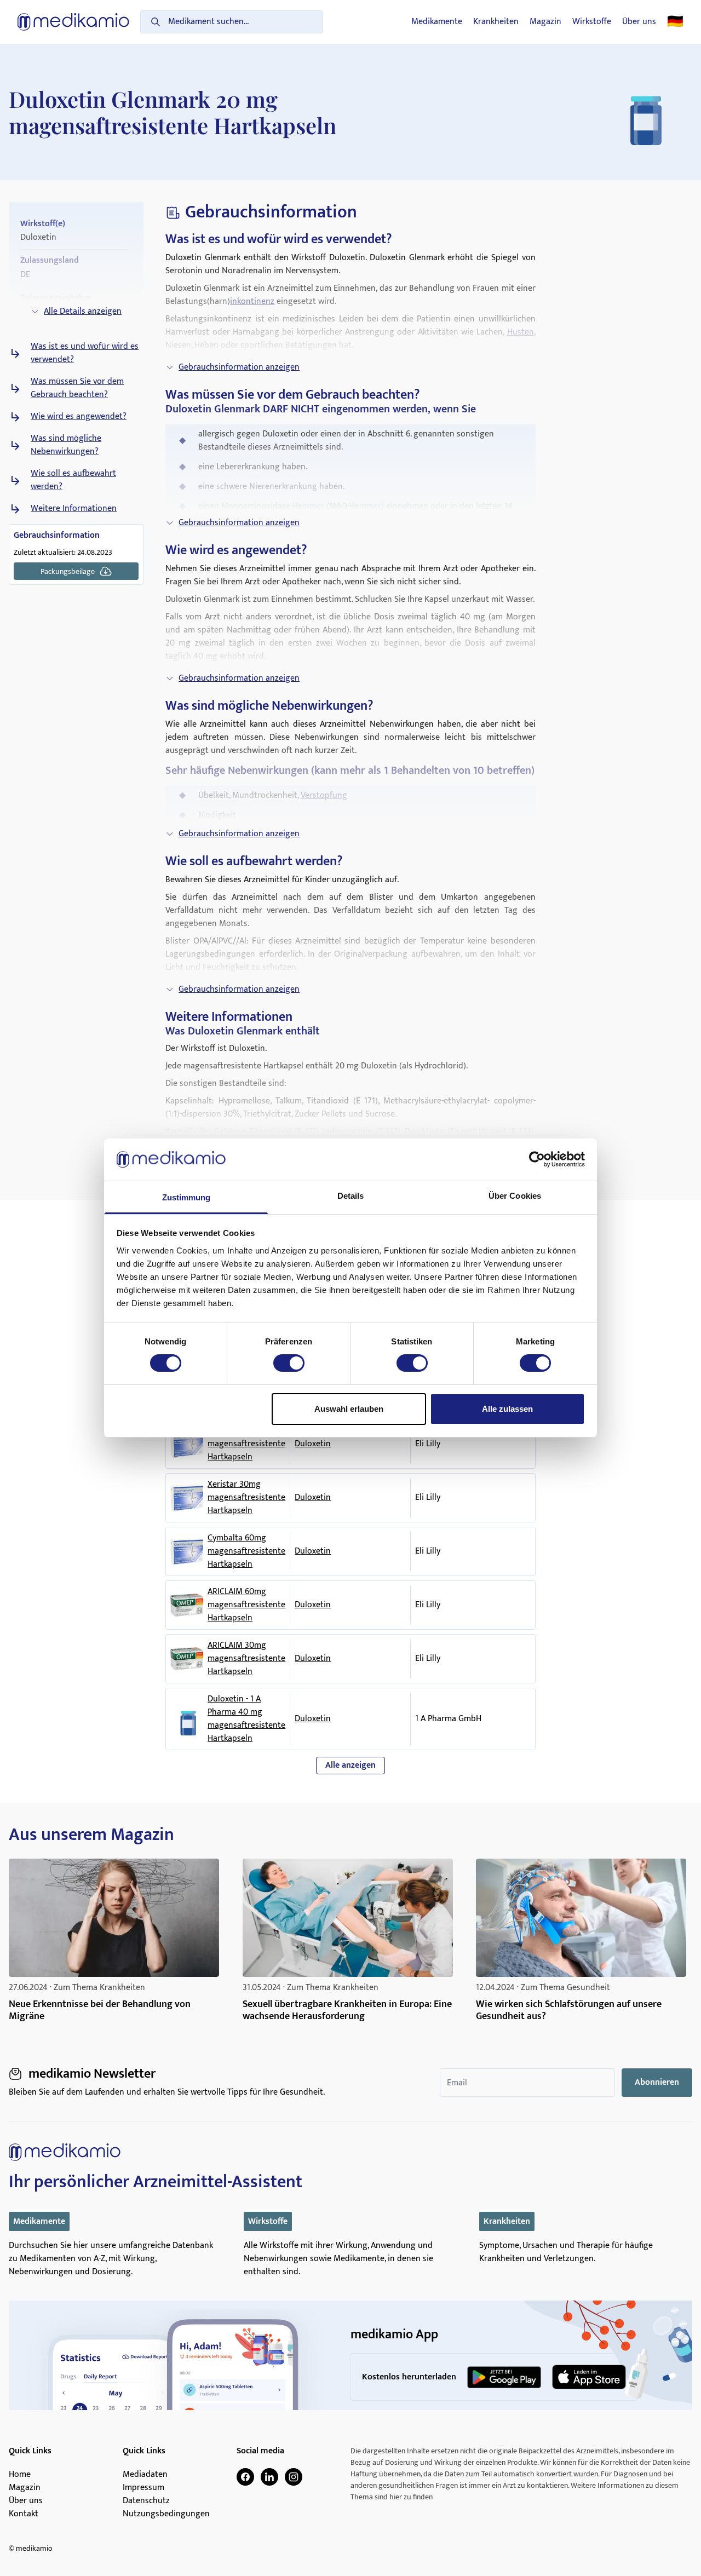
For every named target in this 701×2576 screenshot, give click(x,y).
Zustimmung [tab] (186, 1197)
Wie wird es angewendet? (79, 417)
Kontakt (24, 2514)
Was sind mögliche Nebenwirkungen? (66, 445)
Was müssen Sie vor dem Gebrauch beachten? (77, 388)
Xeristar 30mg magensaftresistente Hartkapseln (246, 1498)
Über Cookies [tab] (515, 1196)
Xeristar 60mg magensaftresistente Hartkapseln (246, 1444)
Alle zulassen (507, 1409)
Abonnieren (657, 2082)
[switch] (289, 1363)
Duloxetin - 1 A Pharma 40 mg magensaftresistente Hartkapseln (246, 1719)
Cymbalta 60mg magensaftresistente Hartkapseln (246, 1551)
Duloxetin (313, 1444)
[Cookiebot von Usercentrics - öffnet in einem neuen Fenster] (537, 1159)
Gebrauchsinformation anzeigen (239, 367)
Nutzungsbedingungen (166, 2514)
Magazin (545, 22)
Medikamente (437, 22)
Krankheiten (496, 22)
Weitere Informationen (74, 509)
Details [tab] (351, 1196)
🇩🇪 (675, 22)
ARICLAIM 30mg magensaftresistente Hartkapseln (246, 1659)
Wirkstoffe (592, 22)
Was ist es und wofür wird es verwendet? (85, 353)
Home (20, 2475)
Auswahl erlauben (349, 1409)
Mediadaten (145, 2475)
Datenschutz (146, 2501)
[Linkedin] (269, 2477)
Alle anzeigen (350, 1765)
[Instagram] (294, 2477)
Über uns (639, 22)
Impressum (143, 2488)
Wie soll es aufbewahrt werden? (73, 480)
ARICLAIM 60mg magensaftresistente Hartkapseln (246, 1605)
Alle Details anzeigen (83, 311)
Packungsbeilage (68, 571)
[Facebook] (245, 2477)
